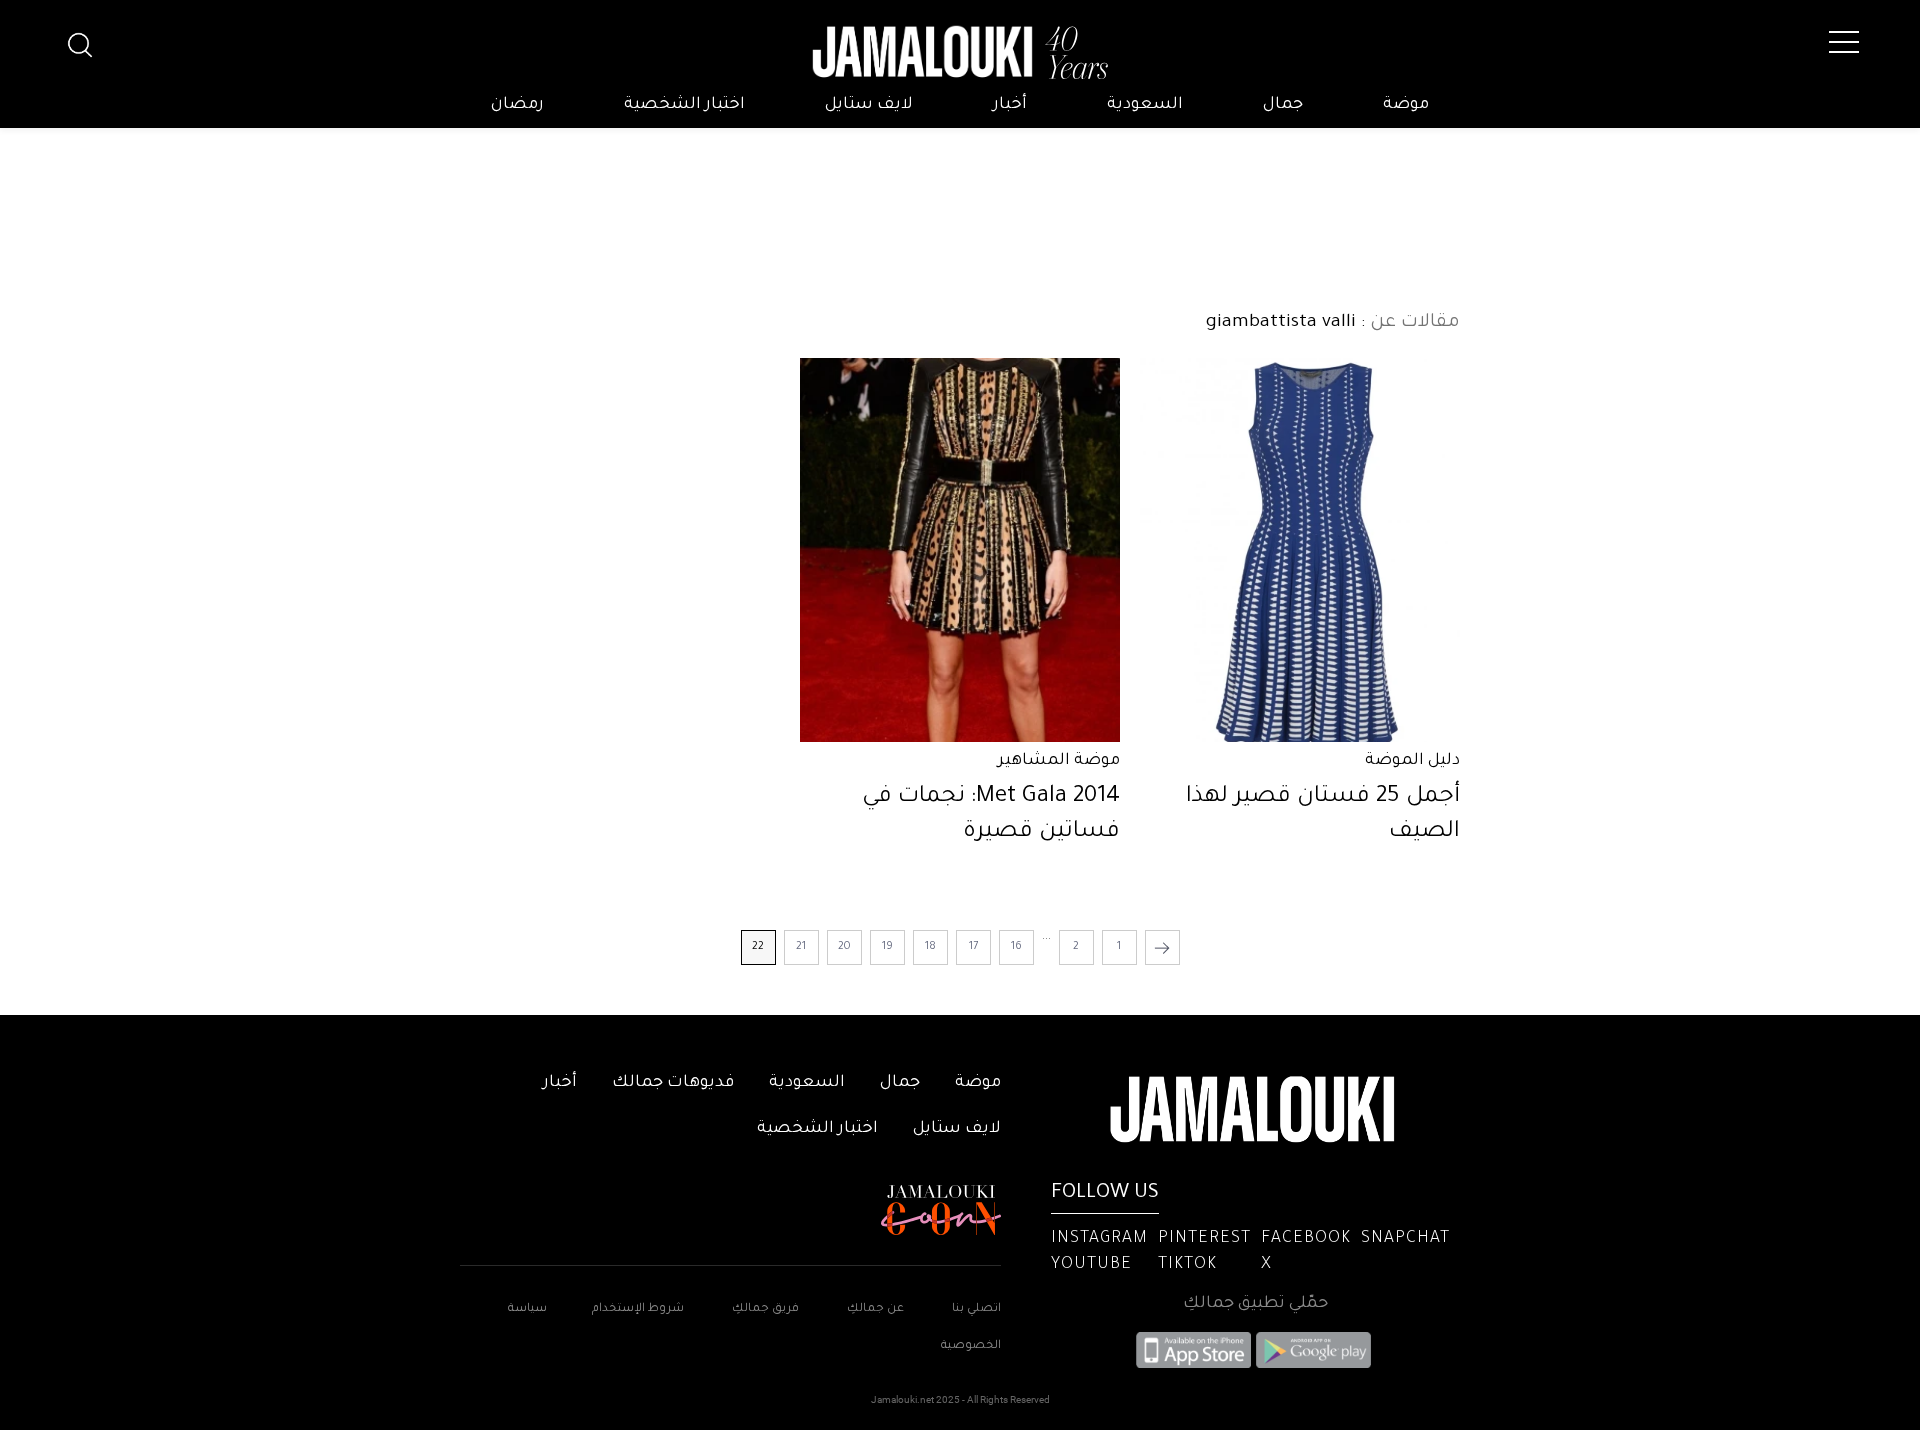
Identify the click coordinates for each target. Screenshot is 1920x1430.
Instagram (1099, 1239)
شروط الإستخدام (636, 1309)
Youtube (1091, 1265)
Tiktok (1187, 1265)
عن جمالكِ (875, 1309)
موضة (1406, 105)
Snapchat (1405, 1239)
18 (930, 947)
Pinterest (1204, 1239)
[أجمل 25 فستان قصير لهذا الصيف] (1300, 550)
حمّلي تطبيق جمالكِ (1255, 1304)
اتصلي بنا (976, 1309)
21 (801, 947)
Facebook (1306, 1239)
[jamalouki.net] (960, 53)
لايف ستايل (869, 105)
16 (1016, 947)
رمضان (517, 105)
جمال (1283, 105)
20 (844, 947)
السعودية (1145, 105)
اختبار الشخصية (684, 105)
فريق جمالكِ (765, 1309)
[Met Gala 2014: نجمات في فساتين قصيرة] (960, 550)
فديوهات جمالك (673, 1083)
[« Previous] (1162, 947)
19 (887, 947)
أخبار (1010, 105)
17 (973, 947)
